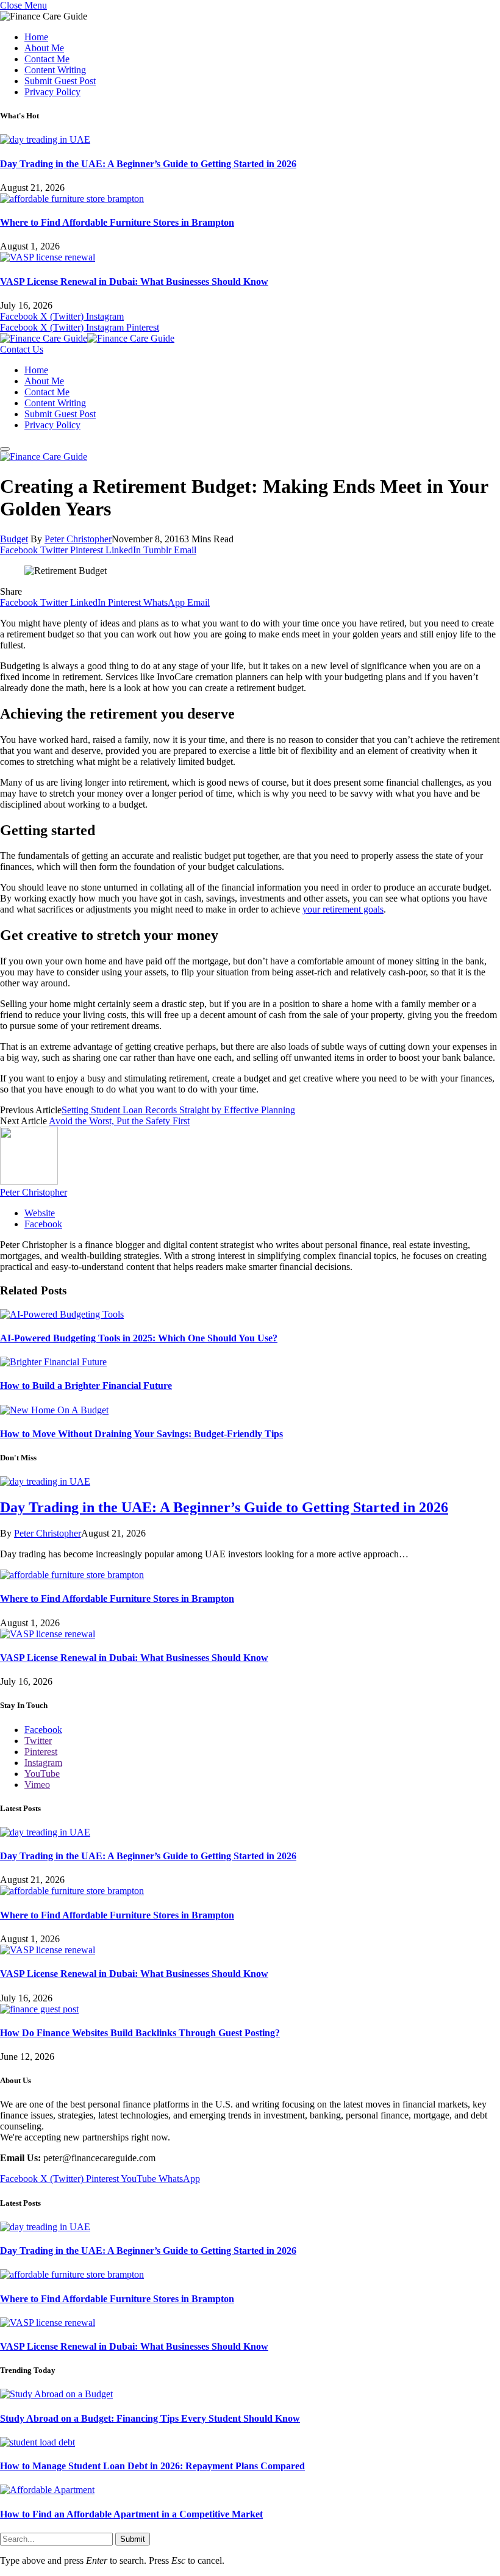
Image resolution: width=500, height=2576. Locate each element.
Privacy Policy (52, 92)
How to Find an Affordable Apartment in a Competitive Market (131, 2514)
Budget (14, 539)
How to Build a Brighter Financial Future (86, 1386)
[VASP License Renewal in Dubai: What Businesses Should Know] (48, 257)
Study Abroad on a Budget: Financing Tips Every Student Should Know (150, 2418)
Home (36, 37)
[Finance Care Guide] (87, 338)
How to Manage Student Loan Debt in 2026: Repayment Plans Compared (152, 2466)
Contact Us (22, 349)
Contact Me (47, 59)
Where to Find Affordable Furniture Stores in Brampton (117, 222)
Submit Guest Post (60, 81)
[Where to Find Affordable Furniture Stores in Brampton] (72, 199)
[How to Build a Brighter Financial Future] (53, 1362)
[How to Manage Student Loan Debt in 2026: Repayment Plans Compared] (37, 2442)
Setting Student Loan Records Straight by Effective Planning (178, 1110)
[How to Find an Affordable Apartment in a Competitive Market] (47, 2490)
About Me (44, 48)
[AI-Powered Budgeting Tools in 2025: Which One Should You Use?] (62, 1314)
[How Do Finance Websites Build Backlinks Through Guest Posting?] (39, 2009)
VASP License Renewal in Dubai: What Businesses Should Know (134, 282)
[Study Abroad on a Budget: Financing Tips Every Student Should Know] (56, 2394)
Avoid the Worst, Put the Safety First (119, 1121)
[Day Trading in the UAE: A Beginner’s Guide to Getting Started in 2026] (45, 139)
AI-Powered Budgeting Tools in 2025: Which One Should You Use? (139, 1338)
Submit (133, 2539)
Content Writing (55, 70)
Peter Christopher (78, 539)
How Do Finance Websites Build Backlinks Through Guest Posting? (140, 2033)
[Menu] (5, 449)
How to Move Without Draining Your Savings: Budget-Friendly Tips (141, 1434)
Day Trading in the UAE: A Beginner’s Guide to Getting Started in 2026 (148, 164)
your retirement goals (343, 909)
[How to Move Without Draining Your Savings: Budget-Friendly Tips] (54, 1410)
